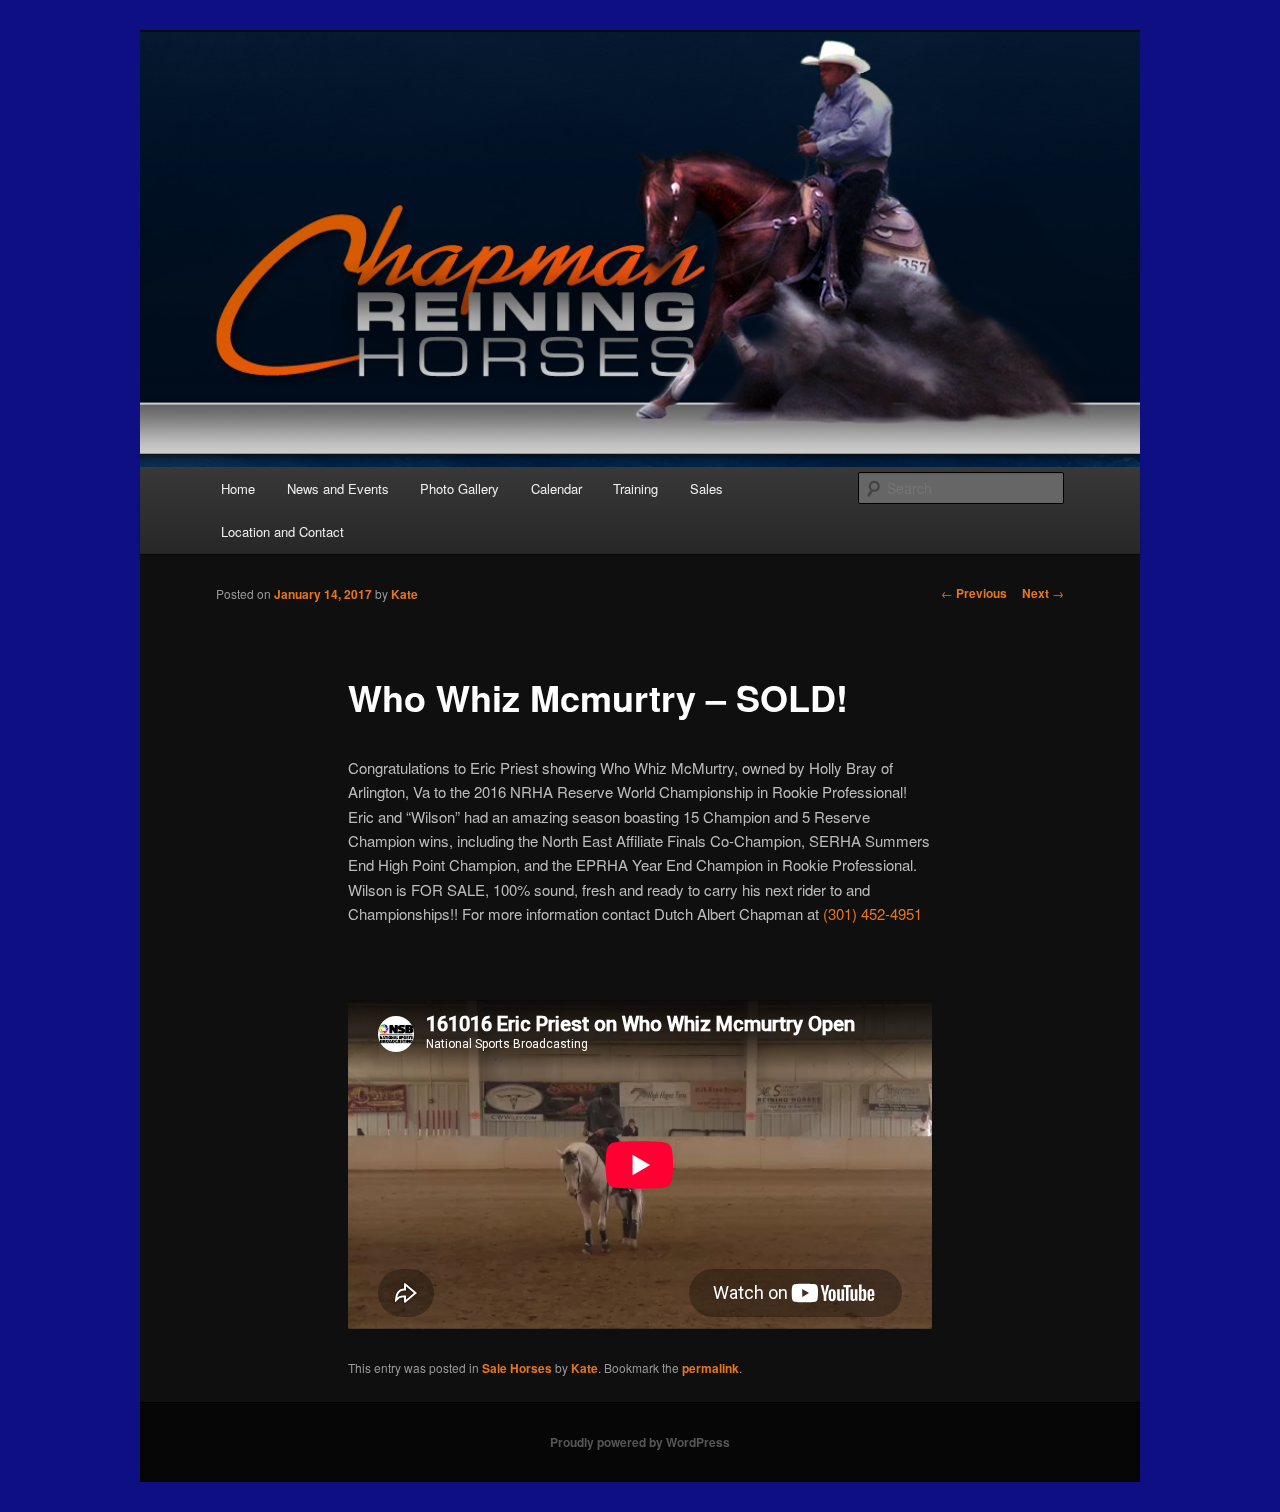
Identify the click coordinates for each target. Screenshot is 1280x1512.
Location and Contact (282, 531)
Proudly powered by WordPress (640, 1442)
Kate (404, 594)
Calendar (556, 488)
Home (238, 488)
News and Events (338, 488)
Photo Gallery (459, 488)
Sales (706, 488)
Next (1043, 593)
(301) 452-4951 (872, 913)
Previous (974, 593)
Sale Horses (517, 1368)
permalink (710, 1368)
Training (635, 488)
